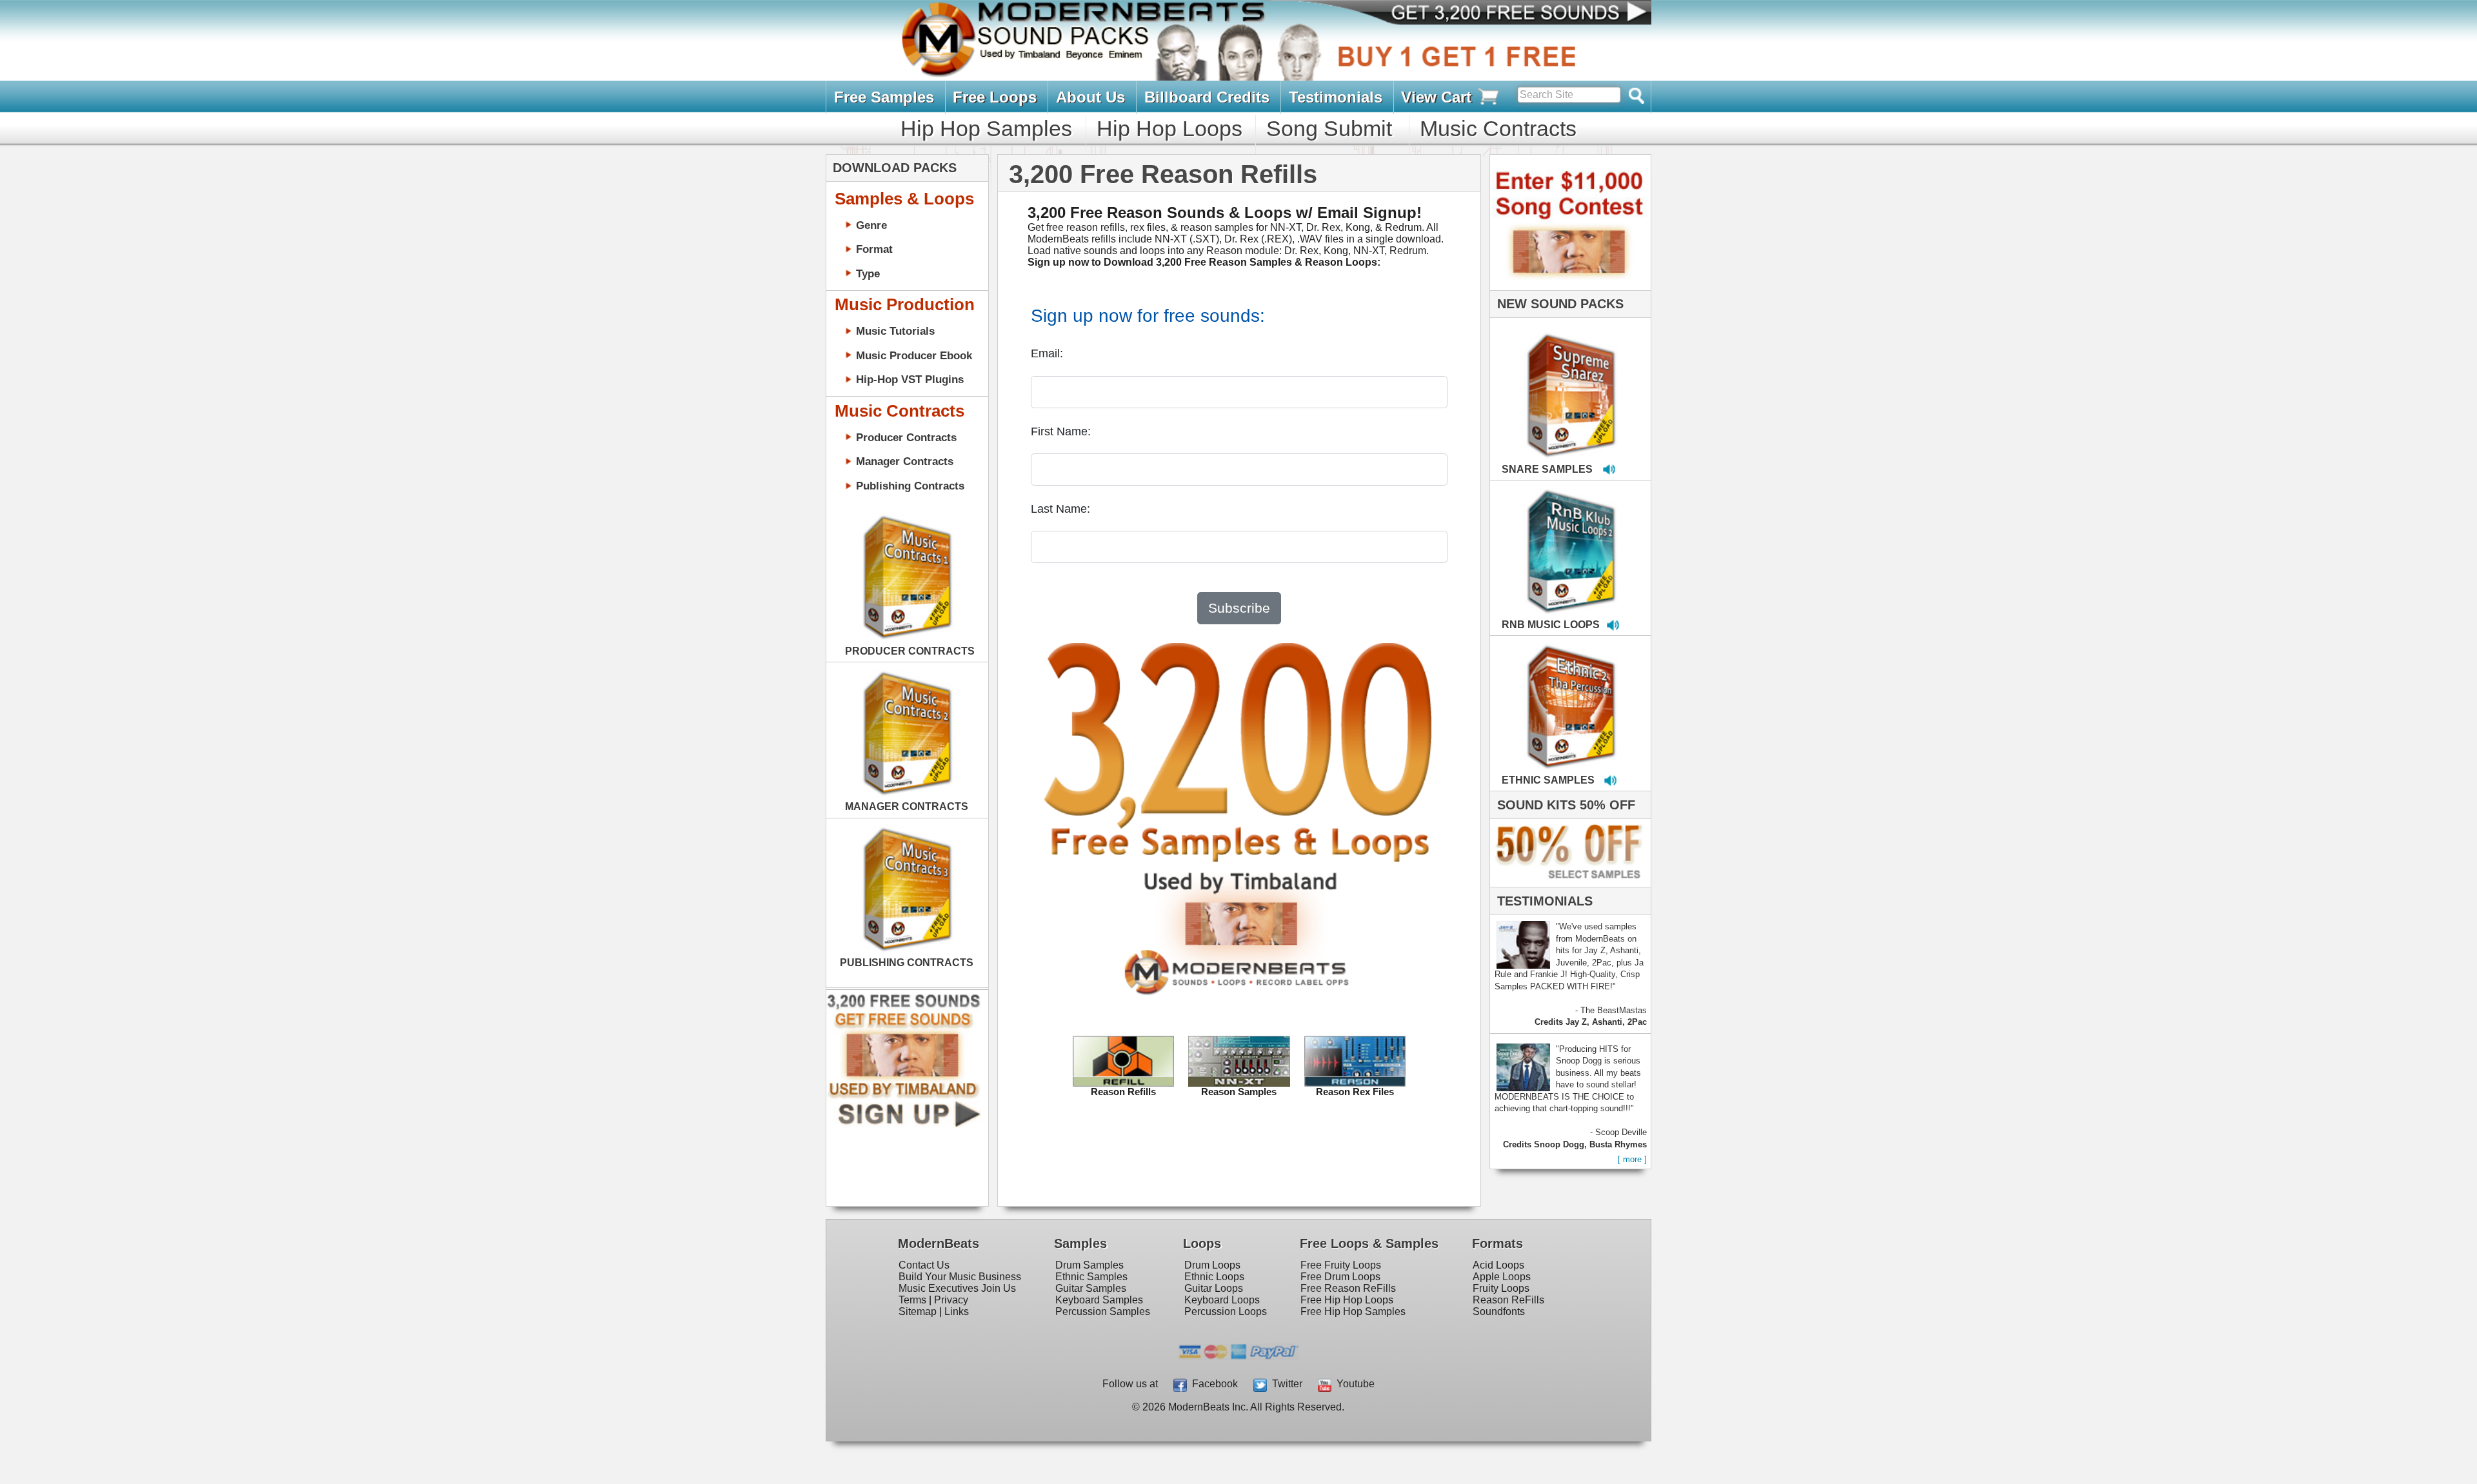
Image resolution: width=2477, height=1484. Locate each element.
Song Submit (1329, 128)
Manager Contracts (905, 461)
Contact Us (924, 1265)
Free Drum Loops (1340, 1277)
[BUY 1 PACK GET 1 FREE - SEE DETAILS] (1572, 381)
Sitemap (918, 1311)
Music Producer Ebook (914, 355)
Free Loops (995, 97)
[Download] (1531, 382)
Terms (912, 1300)
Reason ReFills (1508, 1300)
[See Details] (907, 577)
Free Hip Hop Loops (1347, 1300)
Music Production (905, 304)
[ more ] (1632, 1159)
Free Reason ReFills (1348, 1288)
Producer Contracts (906, 437)
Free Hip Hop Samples (1353, 1311)
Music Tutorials (895, 331)
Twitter (1285, 1384)
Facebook (1212, 1384)
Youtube (1353, 1384)
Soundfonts (1499, 1311)
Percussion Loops (1226, 1311)
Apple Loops (1502, 1277)
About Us (1090, 97)
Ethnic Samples (1091, 1277)
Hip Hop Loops (1169, 128)
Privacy (951, 1300)
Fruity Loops (1501, 1288)
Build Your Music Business (960, 1277)
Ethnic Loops (1214, 1277)
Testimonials (1336, 97)
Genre (871, 225)
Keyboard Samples (1099, 1300)
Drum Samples (1089, 1265)
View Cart (1438, 97)
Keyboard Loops (1222, 1300)
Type (868, 273)
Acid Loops (1498, 1265)
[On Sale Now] (1567, 884)
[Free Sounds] (1509, 14)
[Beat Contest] (1568, 287)
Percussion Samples (1103, 1311)
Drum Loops (1212, 1265)
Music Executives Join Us (957, 1288)
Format (874, 249)
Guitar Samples (1091, 1288)
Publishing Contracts (910, 486)
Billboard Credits (1207, 97)
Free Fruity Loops (1341, 1265)
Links (957, 1311)
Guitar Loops (1214, 1288)
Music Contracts (1498, 128)
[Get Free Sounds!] (904, 1124)
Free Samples (884, 97)
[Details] (1613, 382)
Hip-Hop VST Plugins (910, 379)
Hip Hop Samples (986, 128)
